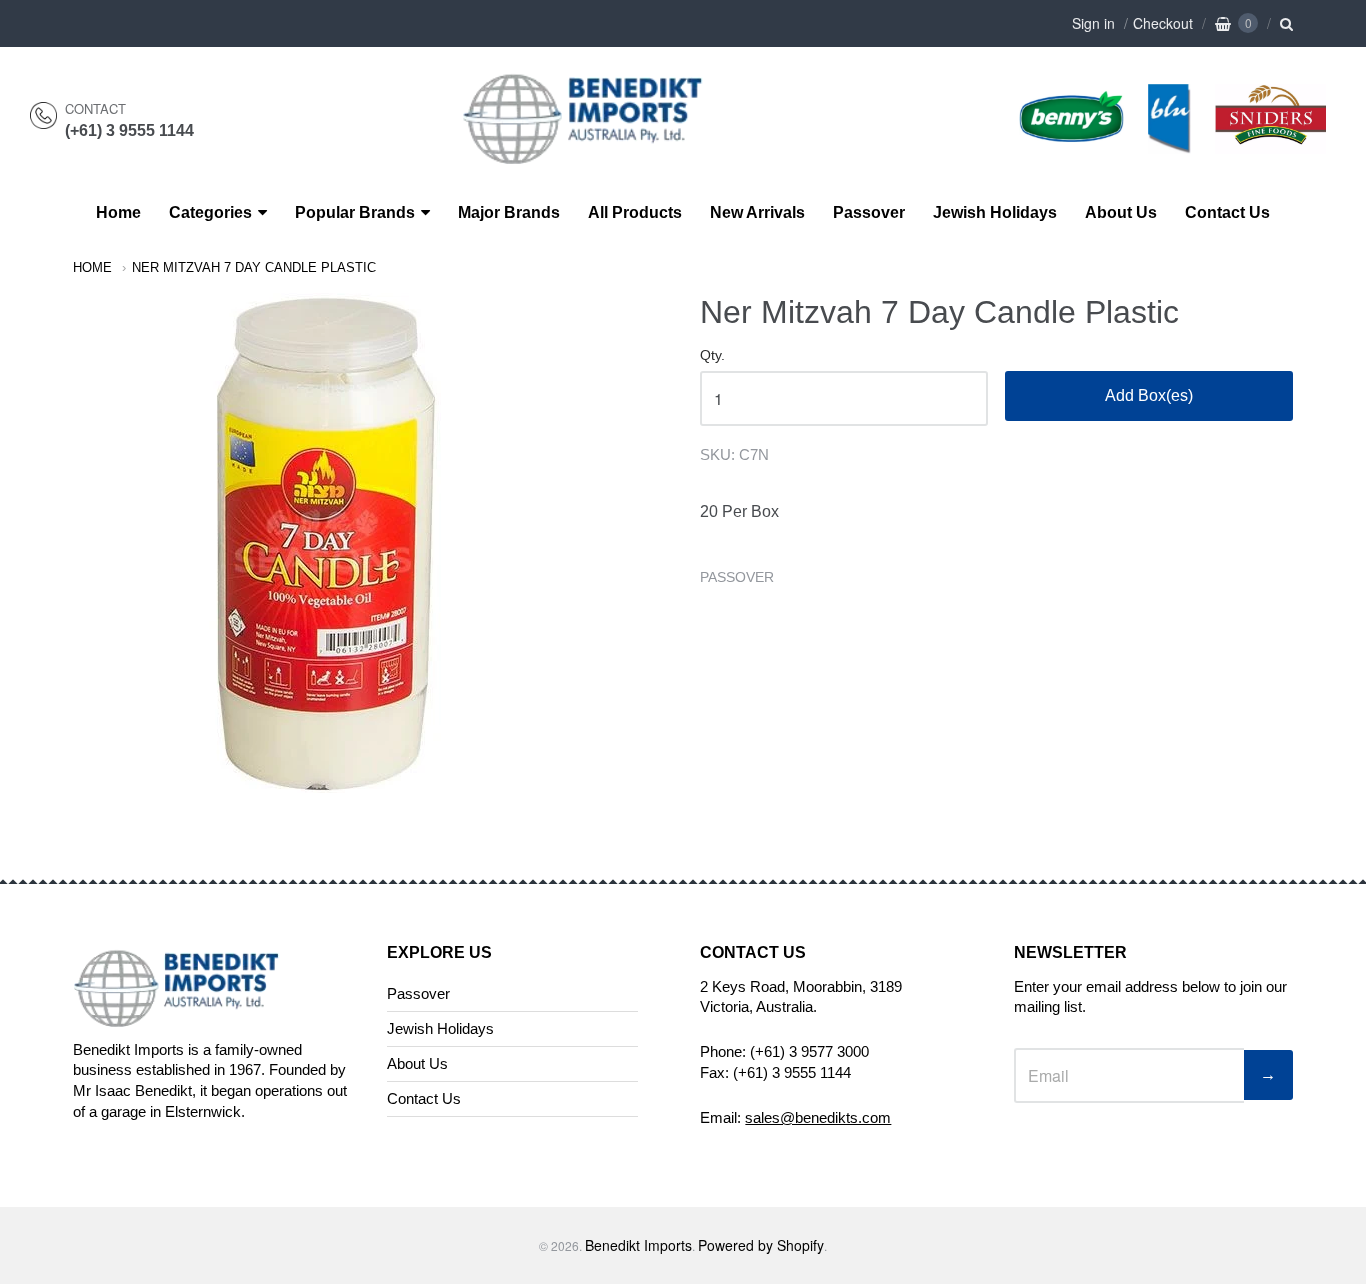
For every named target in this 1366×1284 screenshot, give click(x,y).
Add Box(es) (1149, 395)
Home (118, 212)
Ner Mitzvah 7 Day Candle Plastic (254, 267)
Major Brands (509, 212)
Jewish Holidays (995, 212)
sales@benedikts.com (818, 1117)
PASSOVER (737, 577)
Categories (210, 212)
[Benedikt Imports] (602, 153)
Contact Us (1227, 212)
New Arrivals (757, 212)
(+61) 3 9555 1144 (129, 130)
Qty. (712, 355)
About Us (1121, 212)
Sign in (1093, 23)
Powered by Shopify (761, 1245)
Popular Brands (355, 212)
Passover (869, 212)
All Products (635, 212)
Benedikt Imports (638, 1245)
